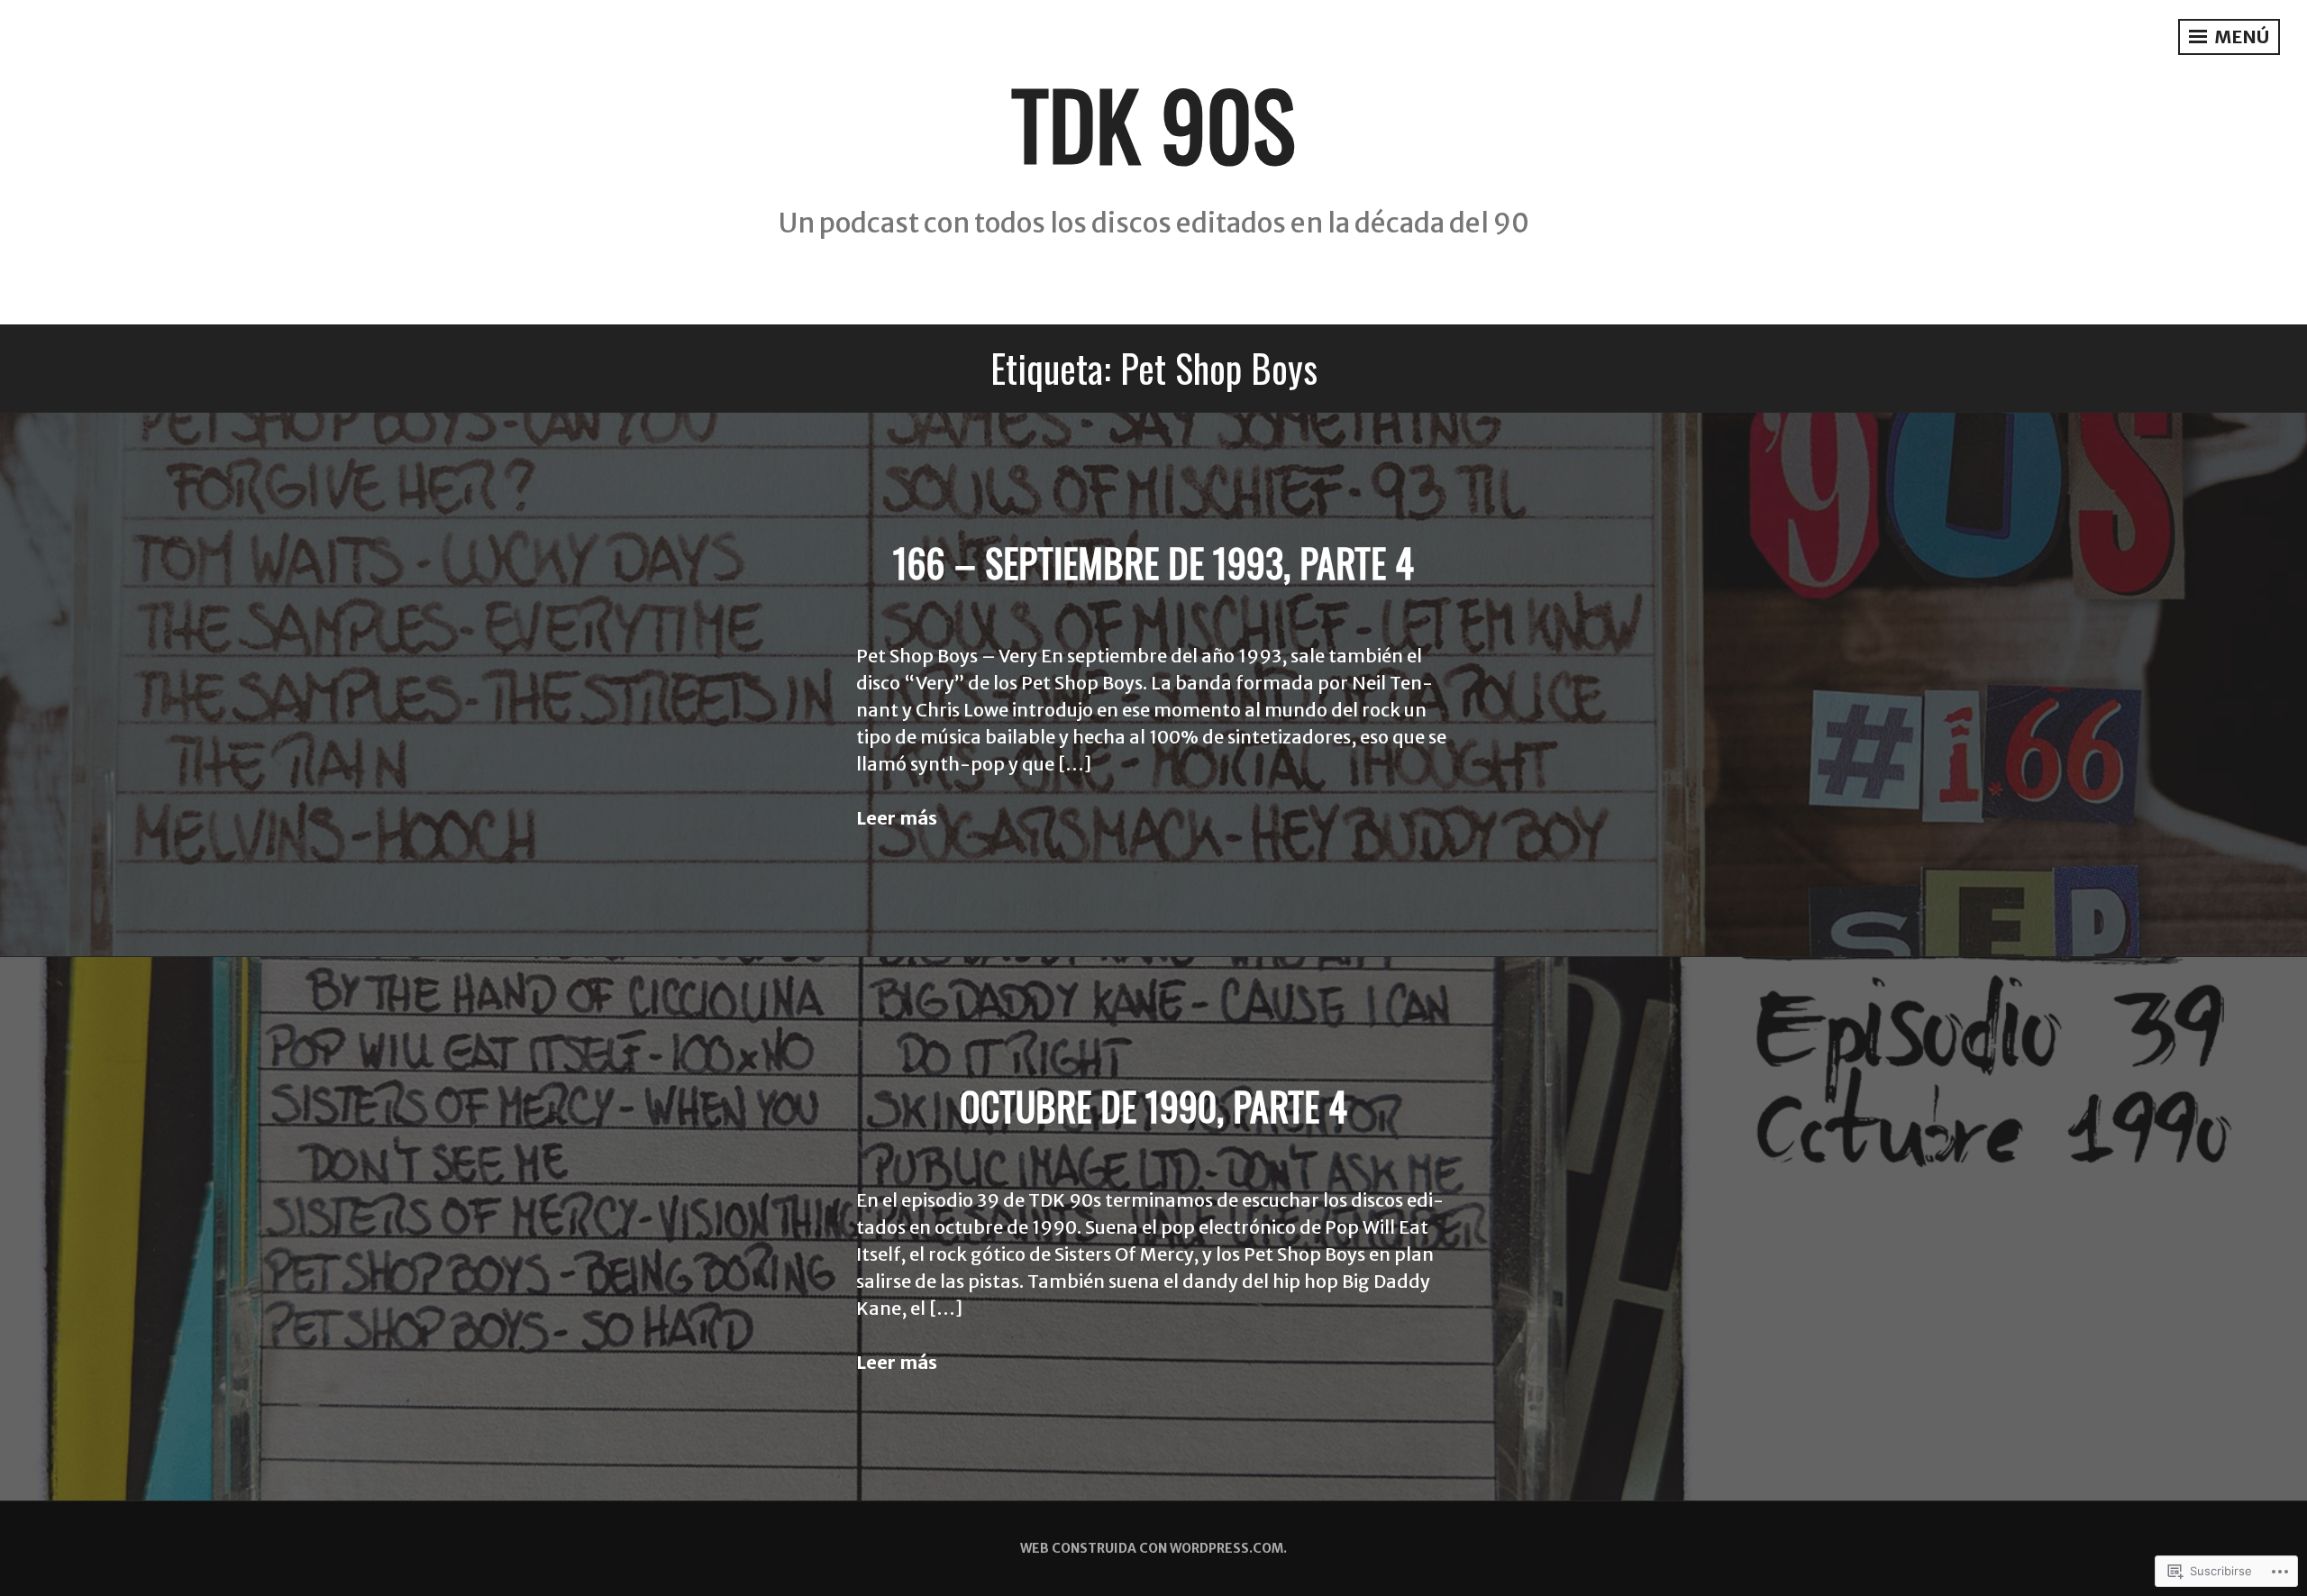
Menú (2240, 36)
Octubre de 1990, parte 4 (1153, 1106)
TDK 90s (1153, 123)
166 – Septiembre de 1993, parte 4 (1153, 562)
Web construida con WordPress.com (1152, 1548)
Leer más (897, 818)
